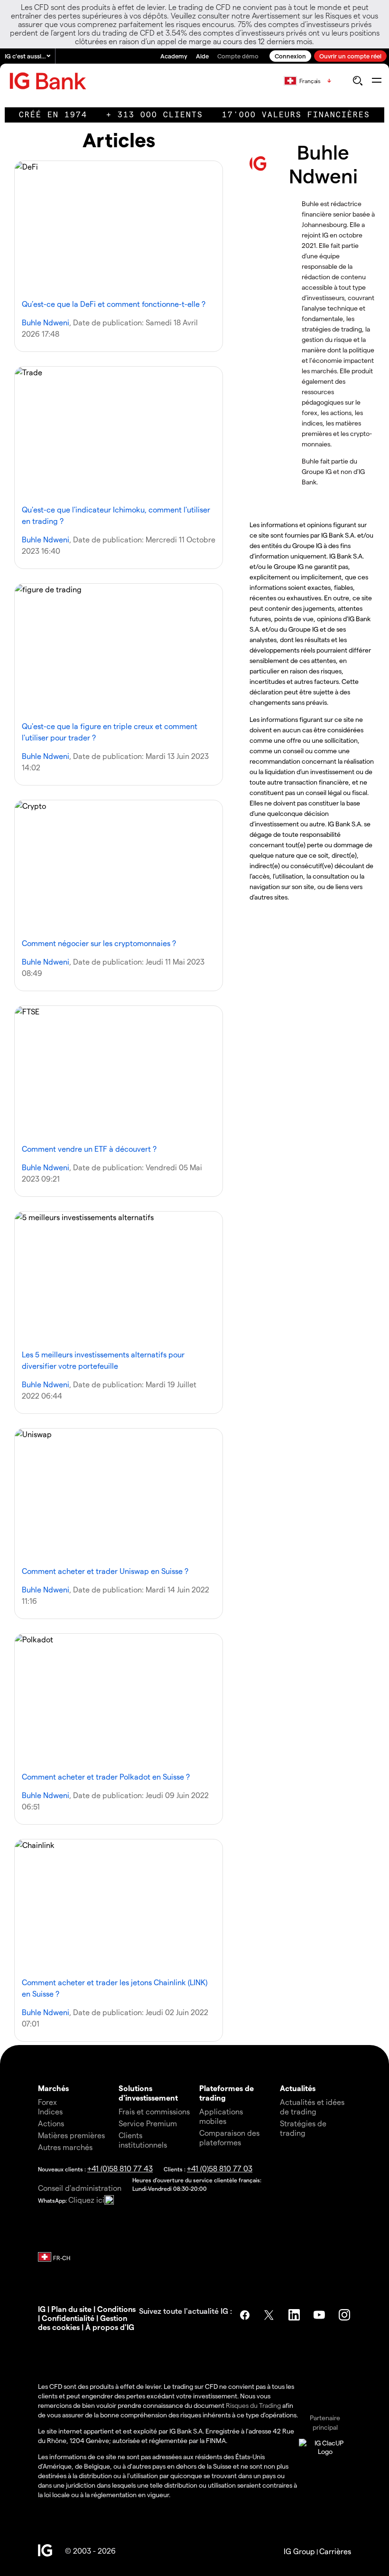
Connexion (290, 56)
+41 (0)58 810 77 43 (120, 2168)
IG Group (299, 2551)
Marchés (53, 2088)
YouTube (320, 2315)
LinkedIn (295, 2315)
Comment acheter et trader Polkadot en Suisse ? (106, 1776)
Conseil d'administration (80, 2188)
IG (42, 2309)
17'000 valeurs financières (296, 115)
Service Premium (148, 2123)
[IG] (48, 81)
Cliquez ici (86, 2200)
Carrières (335, 2551)
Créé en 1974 (53, 115)
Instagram (345, 2315)
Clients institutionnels (143, 2140)
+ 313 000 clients (155, 115)
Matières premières (71, 2135)
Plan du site (71, 2309)
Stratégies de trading (303, 2128)
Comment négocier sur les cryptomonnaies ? (99, 943)
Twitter (270, 2315)
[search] (357, 81)
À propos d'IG (110, 2327)
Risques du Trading (253, 2405)
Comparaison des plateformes (229, 2137)
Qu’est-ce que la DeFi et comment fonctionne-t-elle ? (114, 304)
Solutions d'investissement (148, 2093)
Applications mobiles (221, 2116)
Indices (50, 2111)
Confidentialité (68, 2318)
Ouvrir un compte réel (350, 56)
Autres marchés (65, 2147)
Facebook (245, 2315)
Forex (47, 2102)
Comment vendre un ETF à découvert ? (89, 1149)
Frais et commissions (154, 2111)
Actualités (298, 2088)
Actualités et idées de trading (312, 2107)
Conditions (116, 2309)
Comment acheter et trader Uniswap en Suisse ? (105, 1571)
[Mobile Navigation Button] (376, 81)
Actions (51, 2123)
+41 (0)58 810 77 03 (220, 2168)
